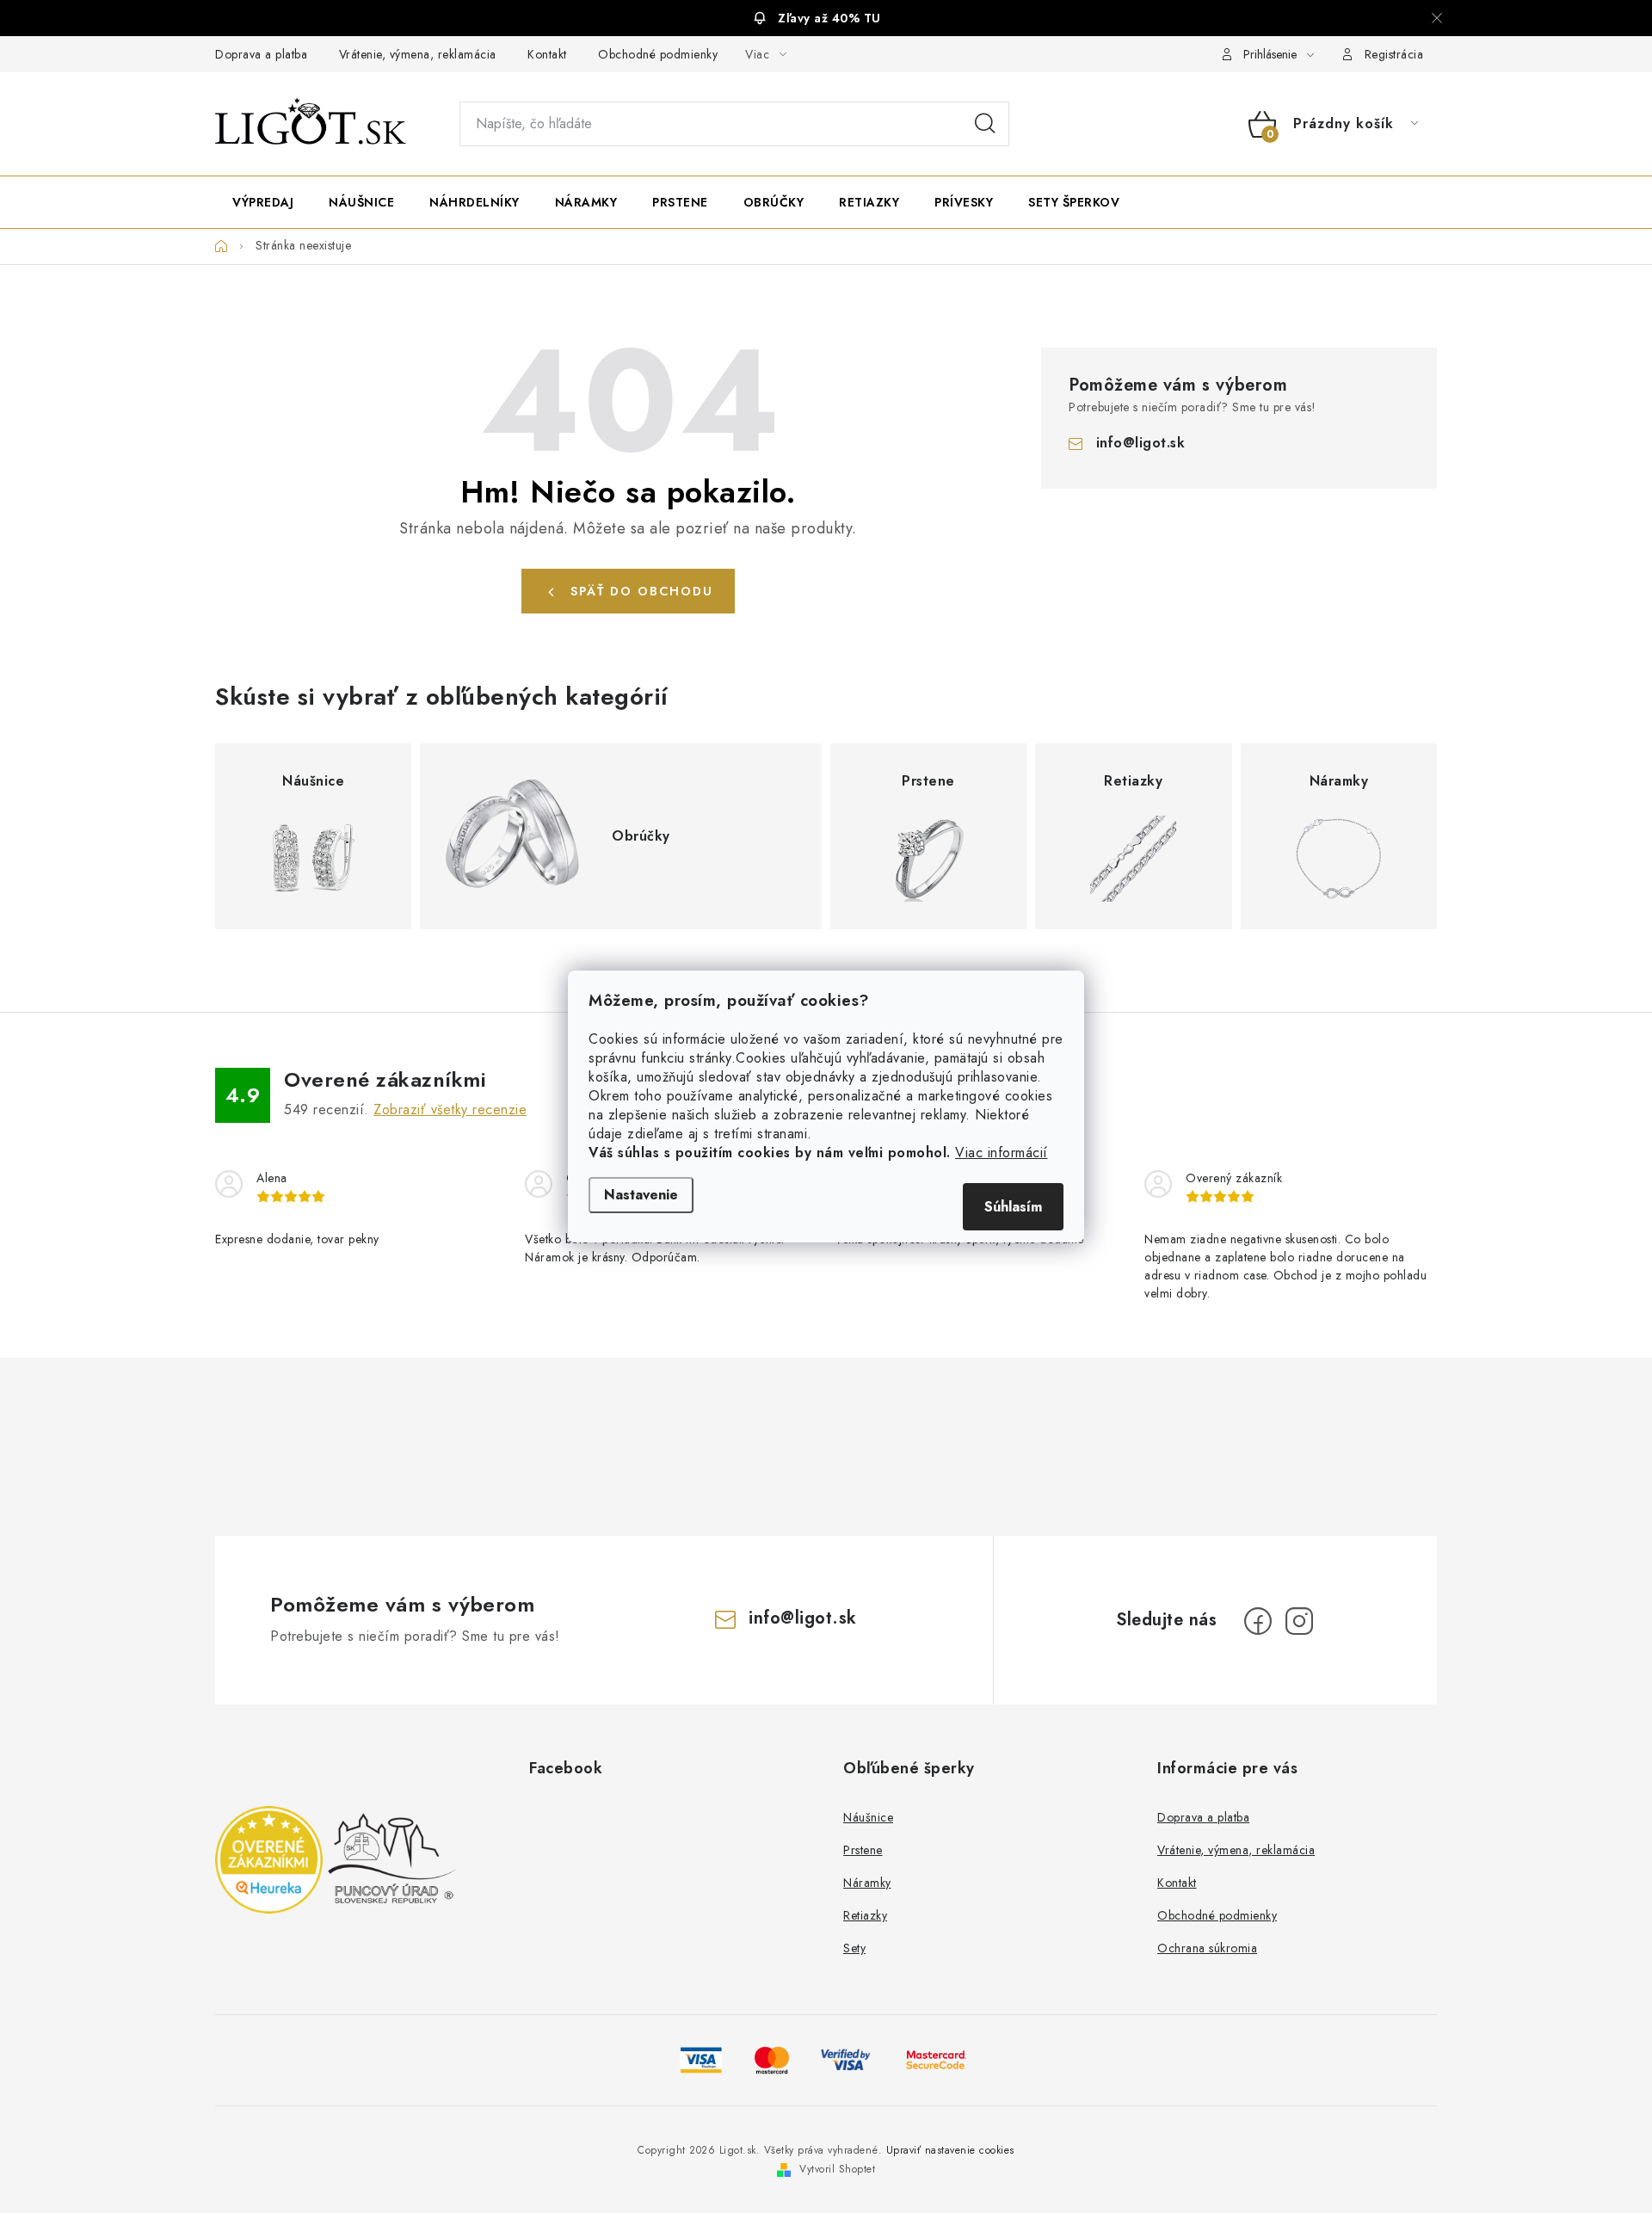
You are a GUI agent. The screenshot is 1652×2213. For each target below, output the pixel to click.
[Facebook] (1258, 1621)
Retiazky (865, 1915)
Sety (854, 1948)
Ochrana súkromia (1207, 1948)
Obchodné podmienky (658, 54)
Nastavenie (641, 1195)
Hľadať (985, 124)
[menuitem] (263, 202)
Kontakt (547, 54)
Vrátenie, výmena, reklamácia (418, 54)
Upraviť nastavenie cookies (950, 2150)
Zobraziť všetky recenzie (450, 1110)
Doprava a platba (261, 54)
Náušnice (868, 1817)
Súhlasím (1013, 1207)
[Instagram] (1299, 1621)
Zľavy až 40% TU (829, 18)
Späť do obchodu (642, 591)
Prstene (863, 1850)
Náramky (867, 1883)
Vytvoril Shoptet (837, 2169)
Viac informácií (1002, 1153)
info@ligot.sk (1141, 443)
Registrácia (1394, 54)
